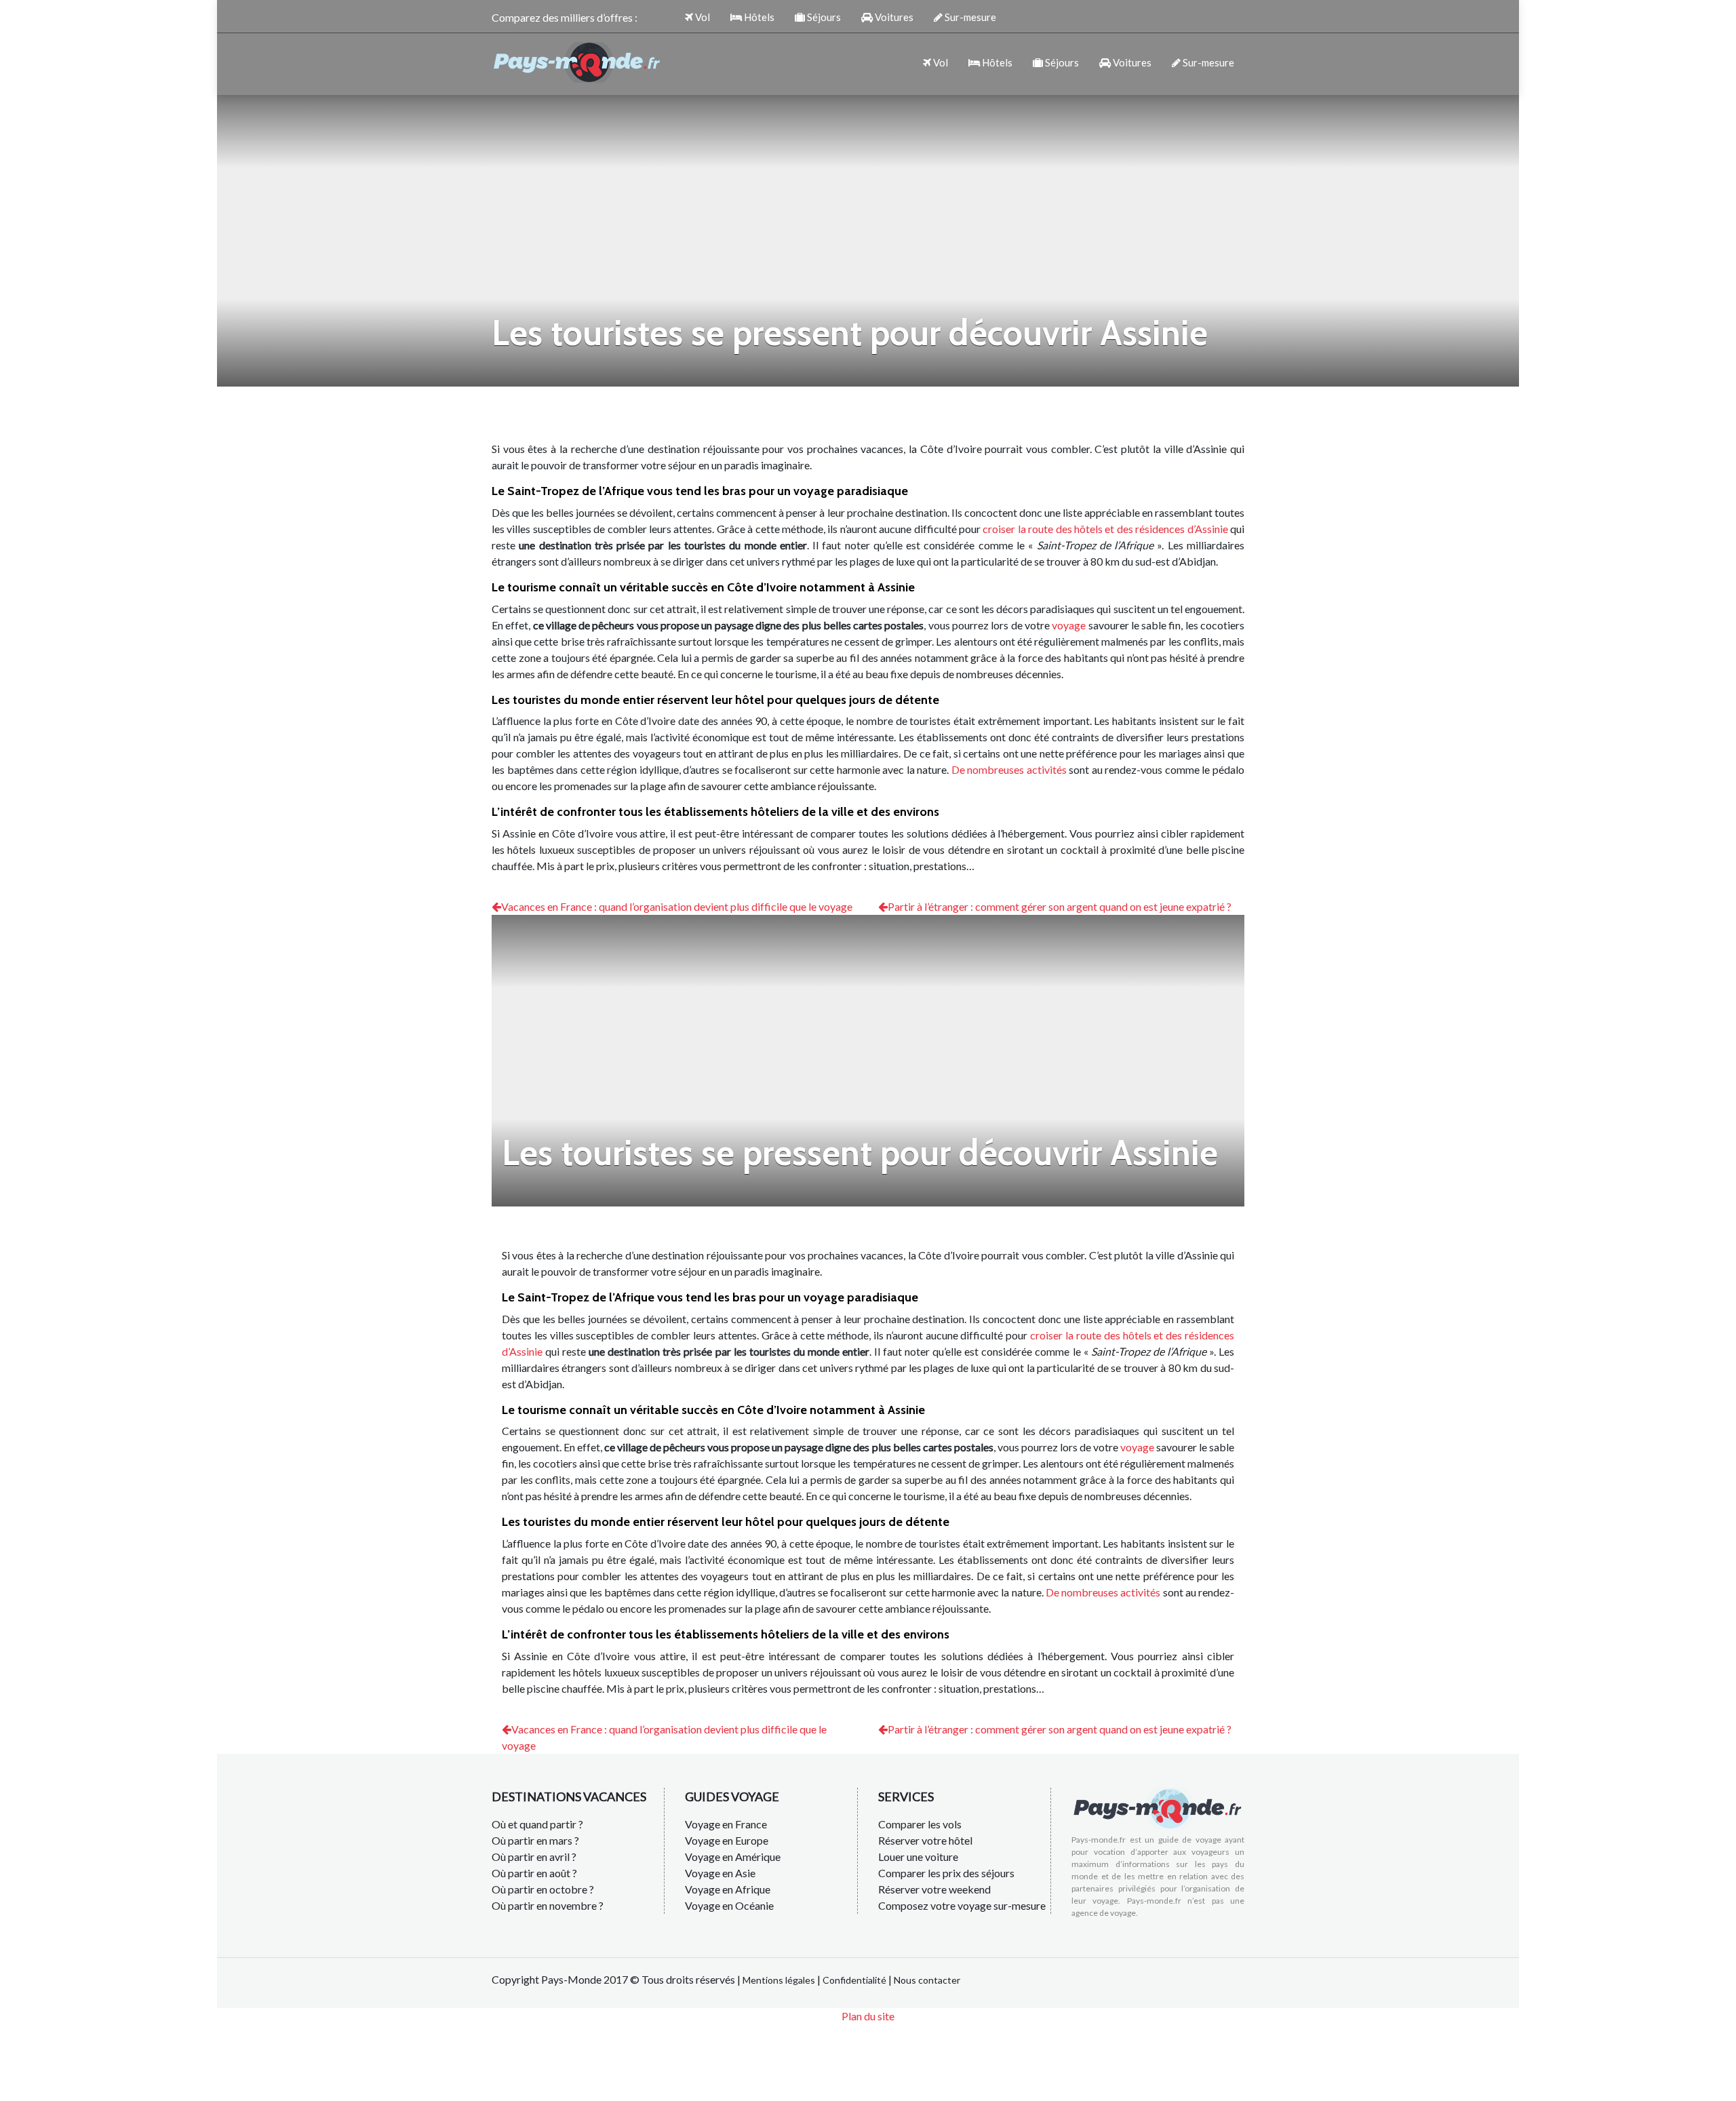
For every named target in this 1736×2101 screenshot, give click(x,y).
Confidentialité (854, 1980)
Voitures (893, 17)
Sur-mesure (969, 17)
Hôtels (758, 17)
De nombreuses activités (1009, 769)
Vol (702, 17)
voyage (1069, 625)
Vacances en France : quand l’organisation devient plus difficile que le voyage (677, 906)
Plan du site (868, 2016)
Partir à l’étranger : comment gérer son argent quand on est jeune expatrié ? (1060, 906)
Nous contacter (927, 1980)
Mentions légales (779, 1980)
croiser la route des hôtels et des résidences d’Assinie (1105, 529)
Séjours (823, 17)
